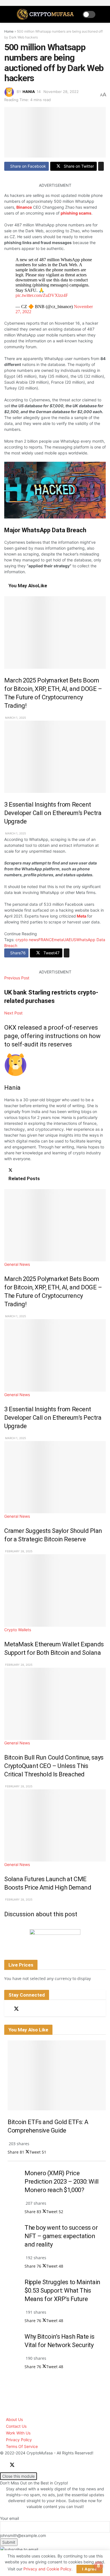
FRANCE (46, 940)
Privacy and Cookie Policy (47, 2569)
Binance (24, 207)
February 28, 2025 (18, 1551)
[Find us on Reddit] (27, 2009)
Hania (29, 92)
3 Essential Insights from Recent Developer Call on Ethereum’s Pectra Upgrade (53, 813)
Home (9, 31)
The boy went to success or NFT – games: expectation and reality (61, 2236)
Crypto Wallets (18, 1630)
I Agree (90, 2569)
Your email (9, 2518)
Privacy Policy (19, 2440)
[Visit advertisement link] (55, 1936)
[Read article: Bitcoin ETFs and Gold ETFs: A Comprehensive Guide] (57, 2075)
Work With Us (18, 2433)
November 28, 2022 (61, 92)
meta (59, 940)
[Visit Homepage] (46, 14)
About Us (14, 2419)
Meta (81, 916)
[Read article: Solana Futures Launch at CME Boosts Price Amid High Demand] (55, 1825)
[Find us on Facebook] (6, 2009)
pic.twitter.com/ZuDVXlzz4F (42, 295)
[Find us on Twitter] (16, 2009)
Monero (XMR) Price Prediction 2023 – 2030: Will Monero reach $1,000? (62, 2182)
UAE (67, 940)
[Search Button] (103, 14)
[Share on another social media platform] (101, 166)
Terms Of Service (22, 2446)
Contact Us (16, 2426)
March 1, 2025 (15, 718)
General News (17, 1264)
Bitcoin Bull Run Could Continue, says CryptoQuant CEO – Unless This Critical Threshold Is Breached (54, 1766)
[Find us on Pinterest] (36, 2009)
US (73, 940)
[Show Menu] (7, 14)
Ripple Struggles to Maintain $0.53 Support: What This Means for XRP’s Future (62, 2291)
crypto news (27, 940)
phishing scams (76, 213)
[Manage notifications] (98, 2566)
